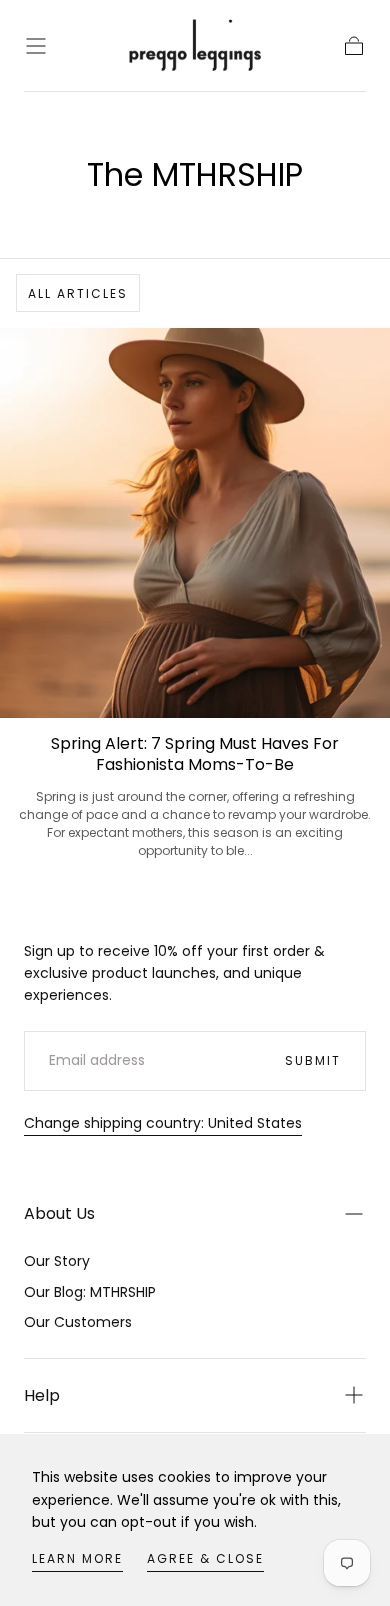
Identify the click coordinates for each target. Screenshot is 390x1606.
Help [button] (42, 1395)
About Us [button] (59, 1213)
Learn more (77, 1558)
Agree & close (205, 1558)
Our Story (57, 1261)
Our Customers (78, 1322)
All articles (78, 293)
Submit (313, 1060)
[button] (36, 46)
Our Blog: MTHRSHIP (90, 1292)
